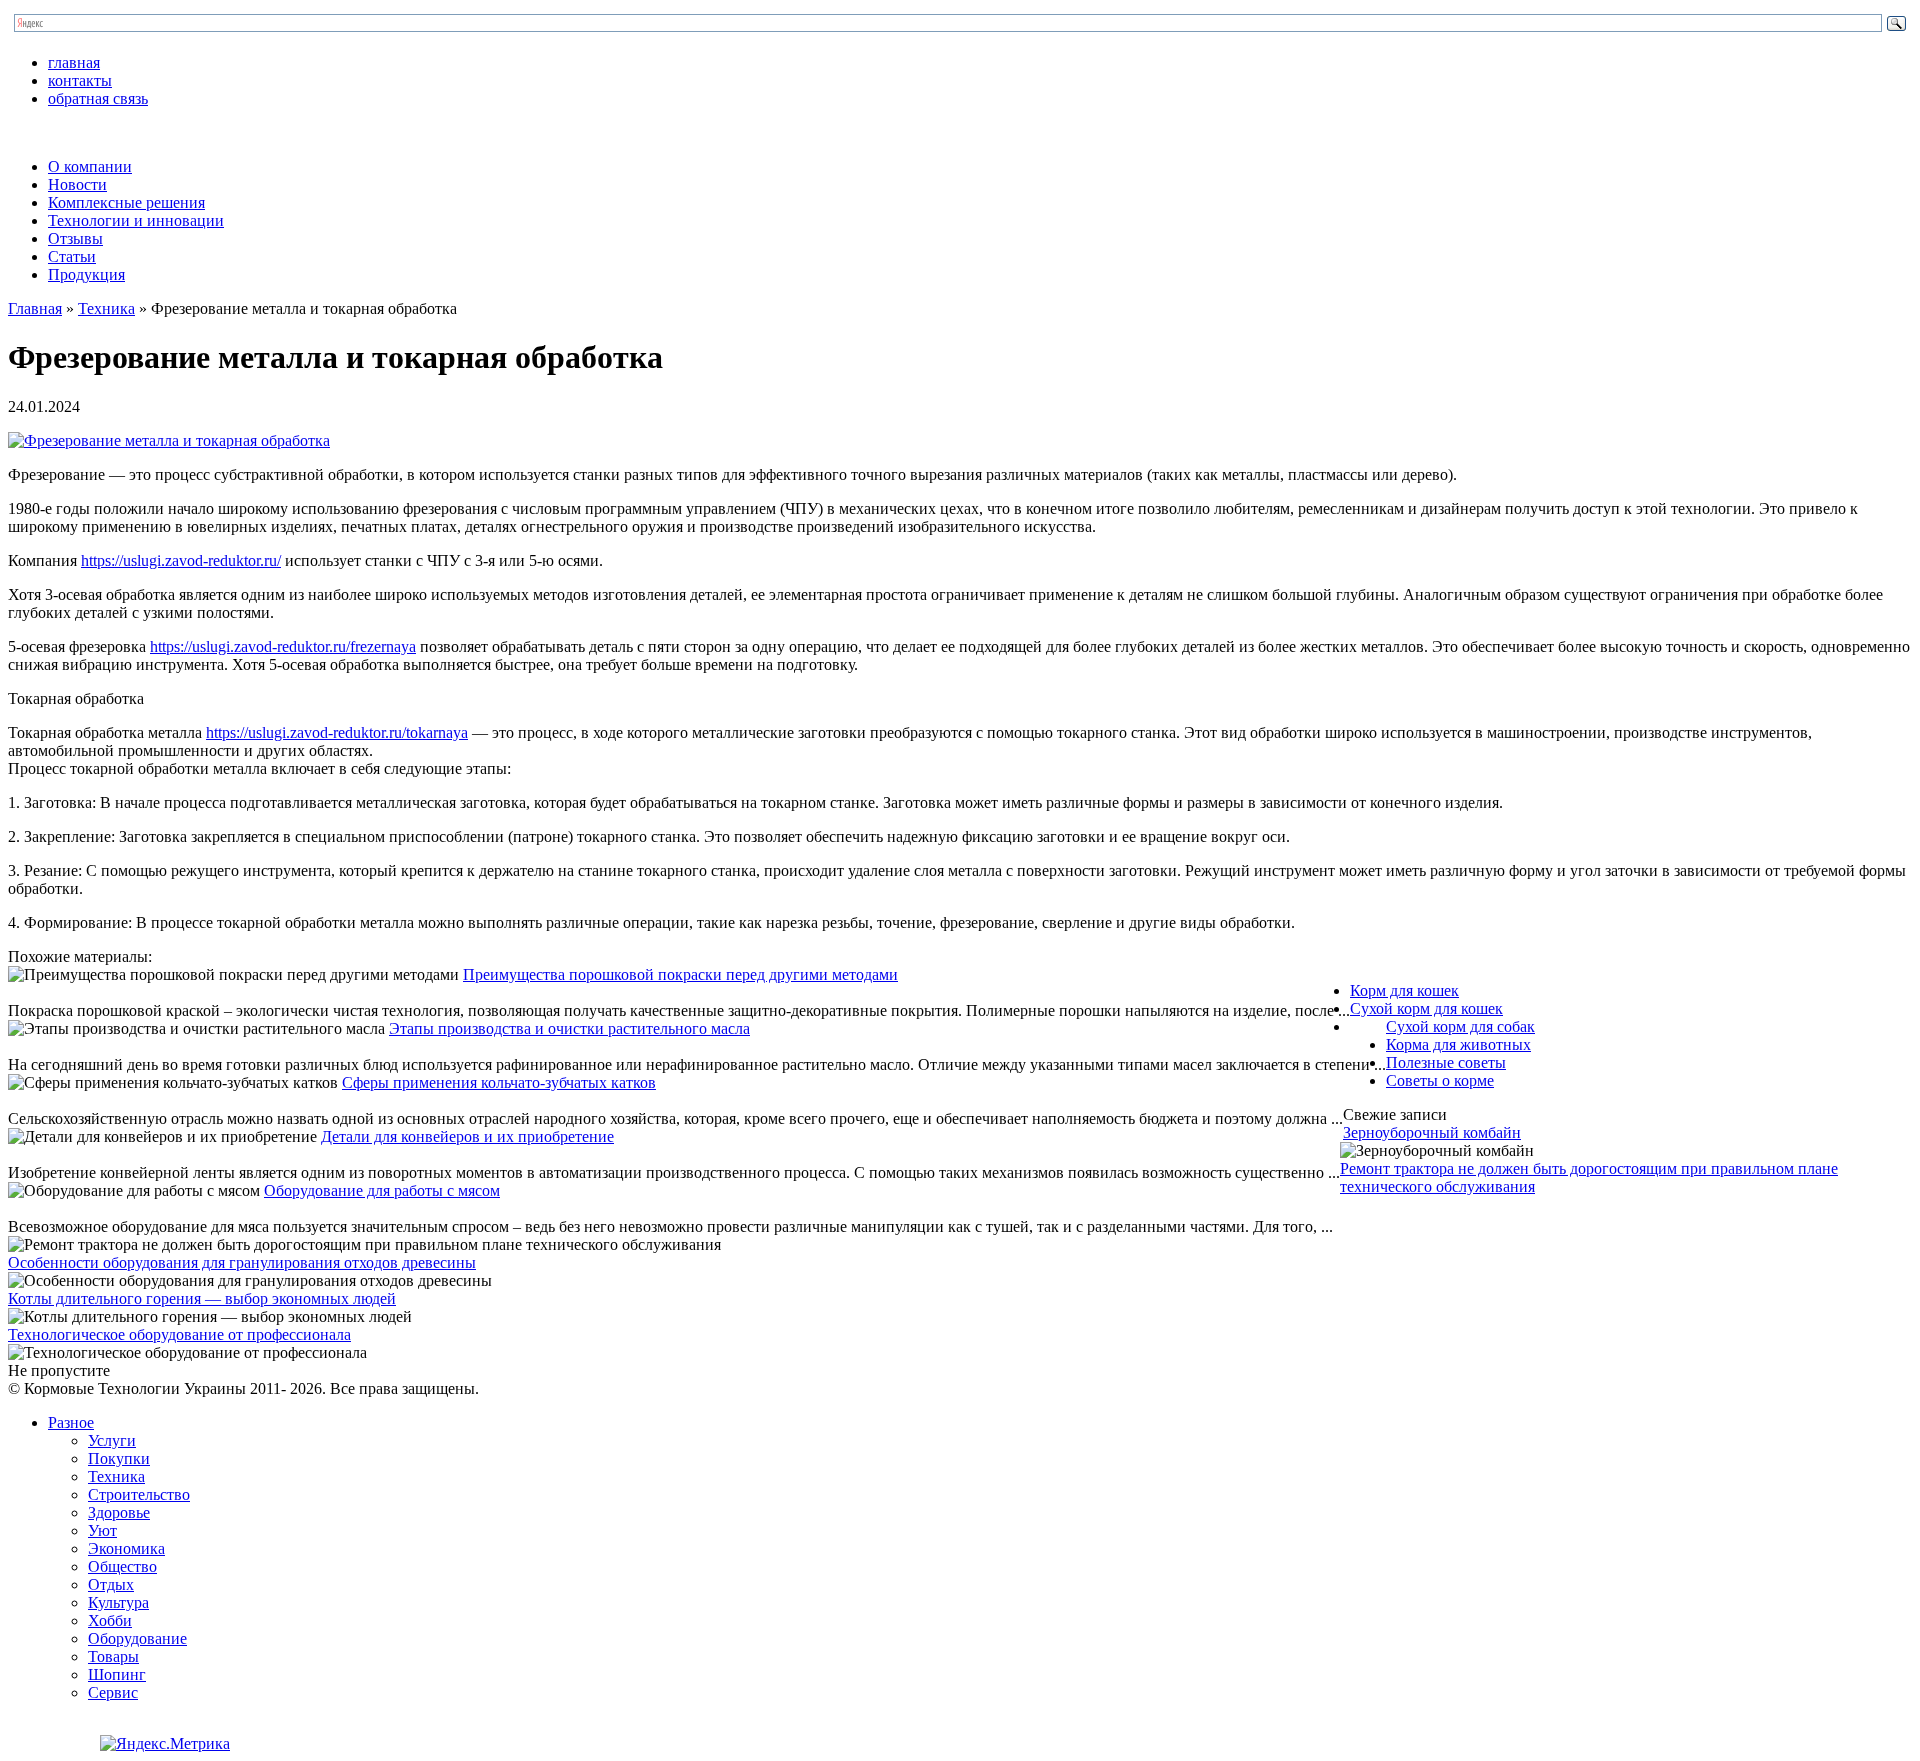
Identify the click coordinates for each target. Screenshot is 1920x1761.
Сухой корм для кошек (1426, 1008)
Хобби (110, 1620)
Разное (71, 1422)
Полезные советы (1446, 1062)
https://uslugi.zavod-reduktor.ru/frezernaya (283, 646)
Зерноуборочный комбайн (1432, 1132)
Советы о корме (1440, 1080)
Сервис (113, 1692)
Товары (113, 1656)
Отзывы (75, 238)
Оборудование (137, 1638)
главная (74, 62)
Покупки (119, 1458)
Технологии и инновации (136, 220)
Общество (122, 1566)
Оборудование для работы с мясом (382, 1190)
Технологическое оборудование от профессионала (179, 1334)
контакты (80, 80)
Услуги (112, 1440)
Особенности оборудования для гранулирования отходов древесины (242, 1262)
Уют (102, 1530)
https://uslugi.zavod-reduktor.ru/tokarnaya (337, 732)
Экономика (126, 1548)
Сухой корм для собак (1460, 1026)
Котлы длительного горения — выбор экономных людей (202, 1298)
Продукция (86, 274)
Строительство (139, 1494)
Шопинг (117, 1674)
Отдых (111, 1584)
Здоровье (119, 1512)
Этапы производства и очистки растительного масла (569, 1028)
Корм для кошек (1404, 990)
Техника (106, 308)
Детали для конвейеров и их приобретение (467, 1136)
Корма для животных (1458, 1044)
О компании (90, 166)
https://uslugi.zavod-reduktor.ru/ (181, 560)
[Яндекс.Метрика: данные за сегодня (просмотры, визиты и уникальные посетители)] (165, 1744)
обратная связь (98, 98)
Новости (77, 184)
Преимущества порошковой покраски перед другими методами (680, 974)
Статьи (72, 256)
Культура (118, 1602)
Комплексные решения (126, 202)
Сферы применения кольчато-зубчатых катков (499, 1082)
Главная (35, 308)
